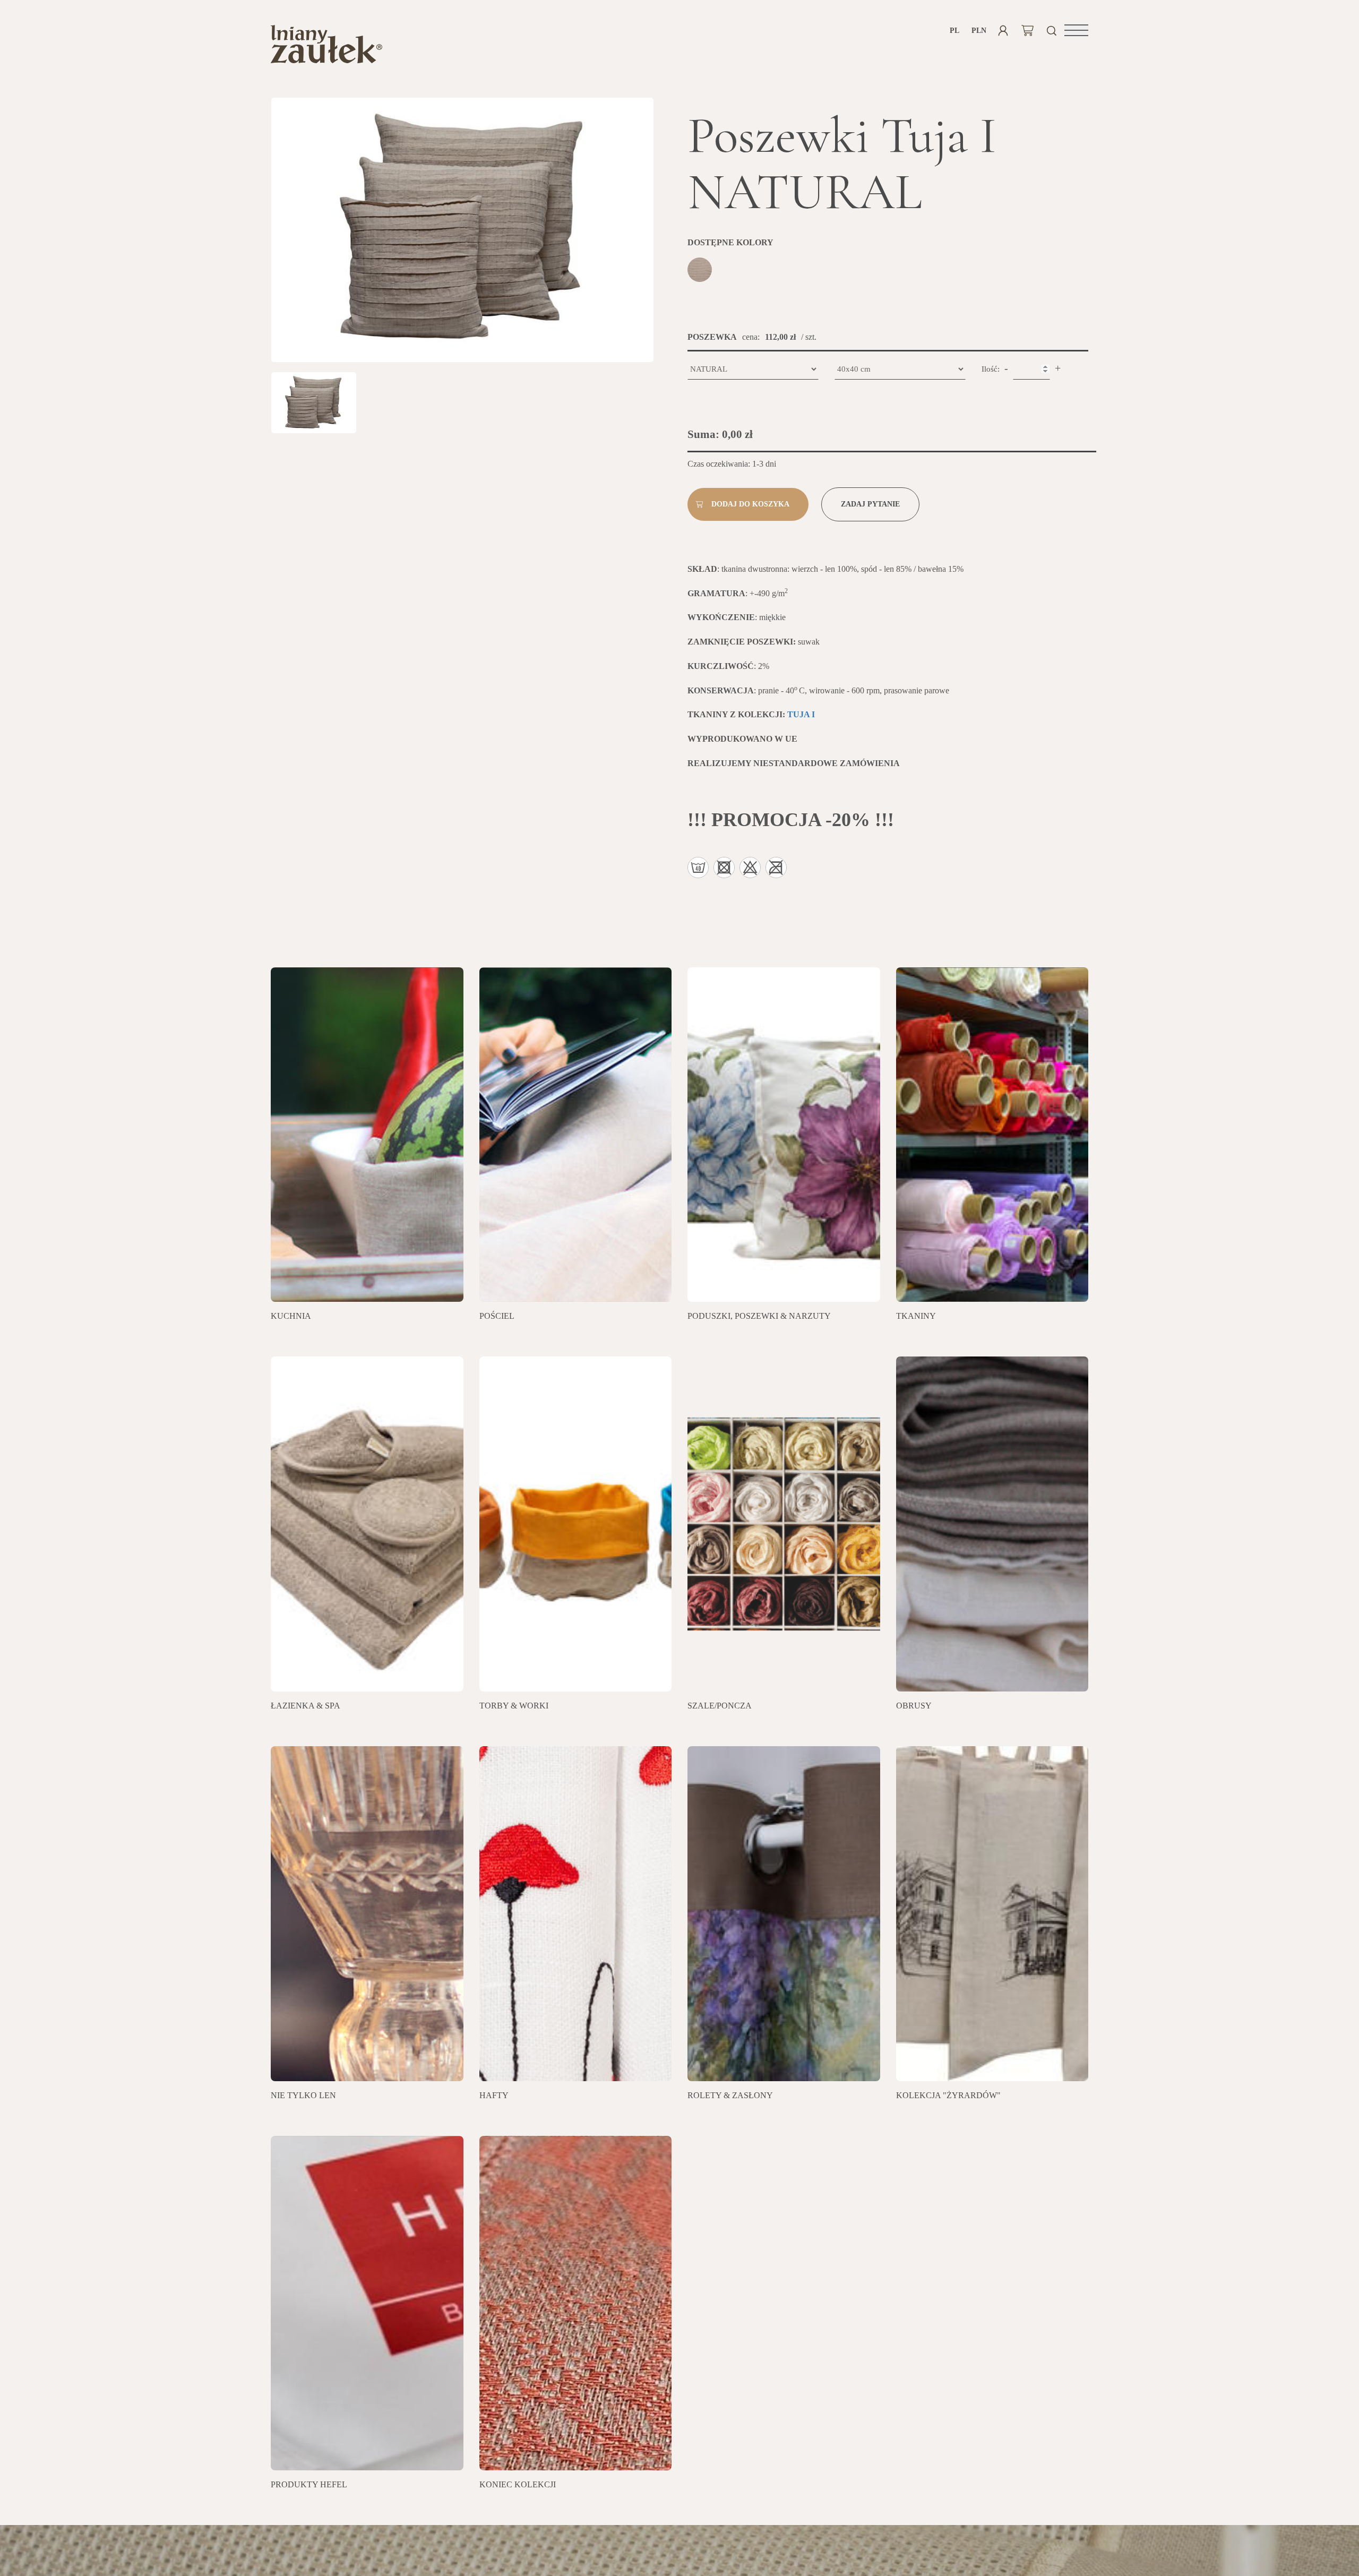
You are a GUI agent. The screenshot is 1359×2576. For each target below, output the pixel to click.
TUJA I (801, 714)
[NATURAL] (701, 271)
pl (954, 31)
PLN (979, 31)
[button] (1076, 30)
